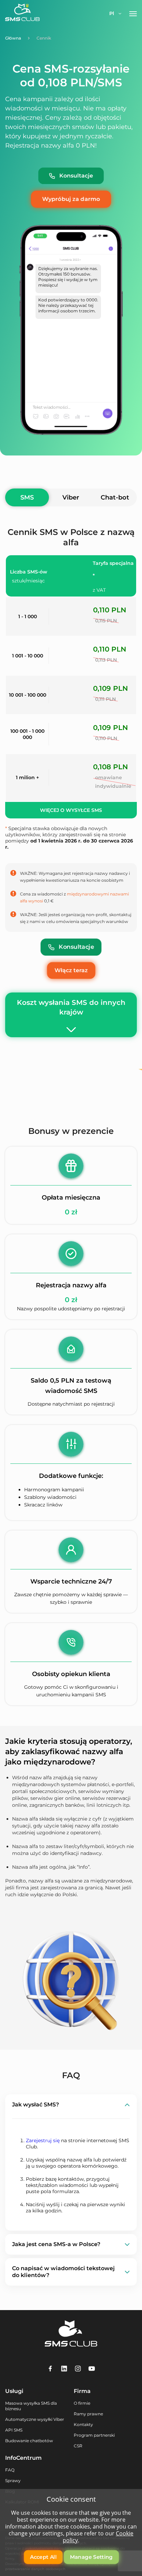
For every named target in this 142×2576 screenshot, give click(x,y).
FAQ (10, 2470)
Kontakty (83, 2424)
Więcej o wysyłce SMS (71, 810)
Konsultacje (76, 176)
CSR (78, 2446)
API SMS (14, 2430)
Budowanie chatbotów (29, 2441)
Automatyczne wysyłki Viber (35, 2419)
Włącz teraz (71, 970)
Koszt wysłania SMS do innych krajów (71, 1007)
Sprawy (13, 2481)
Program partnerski (94, 2435)
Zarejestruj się (43, 2140)
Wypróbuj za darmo (71, 199)
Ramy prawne (88, 2414)
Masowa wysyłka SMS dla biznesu (31, 2406)
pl (112, 13)
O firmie (82, 2403)
